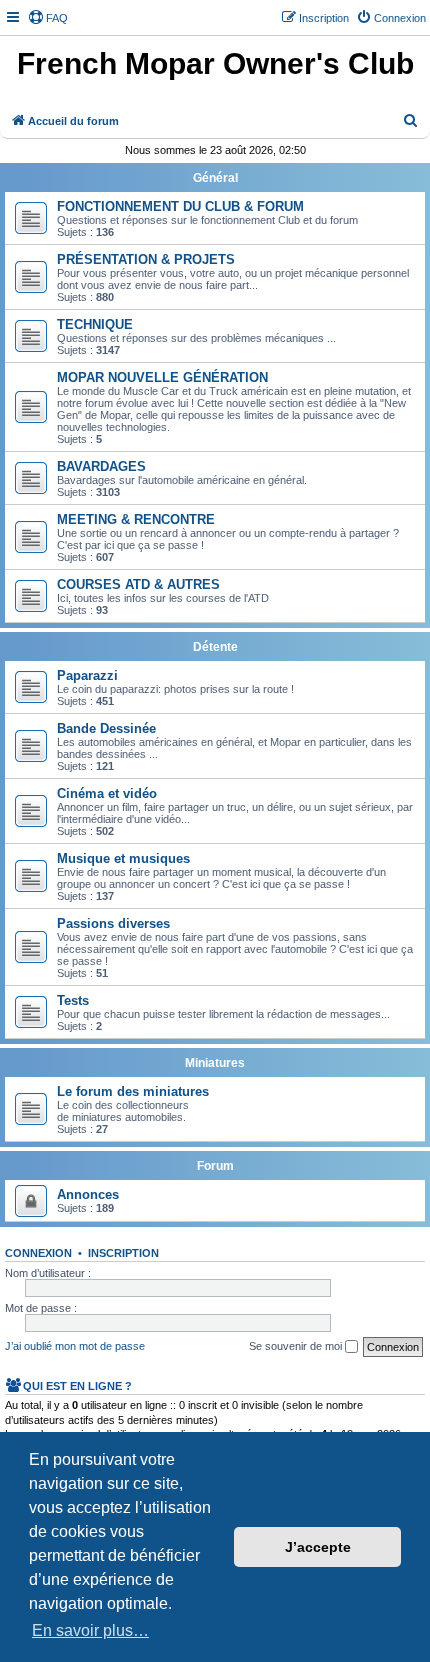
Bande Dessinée (106, 728)
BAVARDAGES (101, 466)
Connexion (38, 1253)
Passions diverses (113, 923)
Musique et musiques (123, 858)
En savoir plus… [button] (90, 1630)
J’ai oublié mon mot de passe (75, 1346)
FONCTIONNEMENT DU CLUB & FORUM (180, 206)
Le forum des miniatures (133, 1091)
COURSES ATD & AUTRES (138, 584)
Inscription (123, 1253)
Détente (215, 647)
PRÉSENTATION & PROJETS (146, 259)
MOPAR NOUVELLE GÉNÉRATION (162, 377)
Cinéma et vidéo (107, 793)
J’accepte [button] (318, 1547)
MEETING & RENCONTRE (136, 519)
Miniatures (215, 1063)
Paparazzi (87, 675)
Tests (73, 1000)
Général (215, 178)
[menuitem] (48, 18)
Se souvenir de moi (297, 1346)
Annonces (88, 1194)
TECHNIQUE (95, 324)
